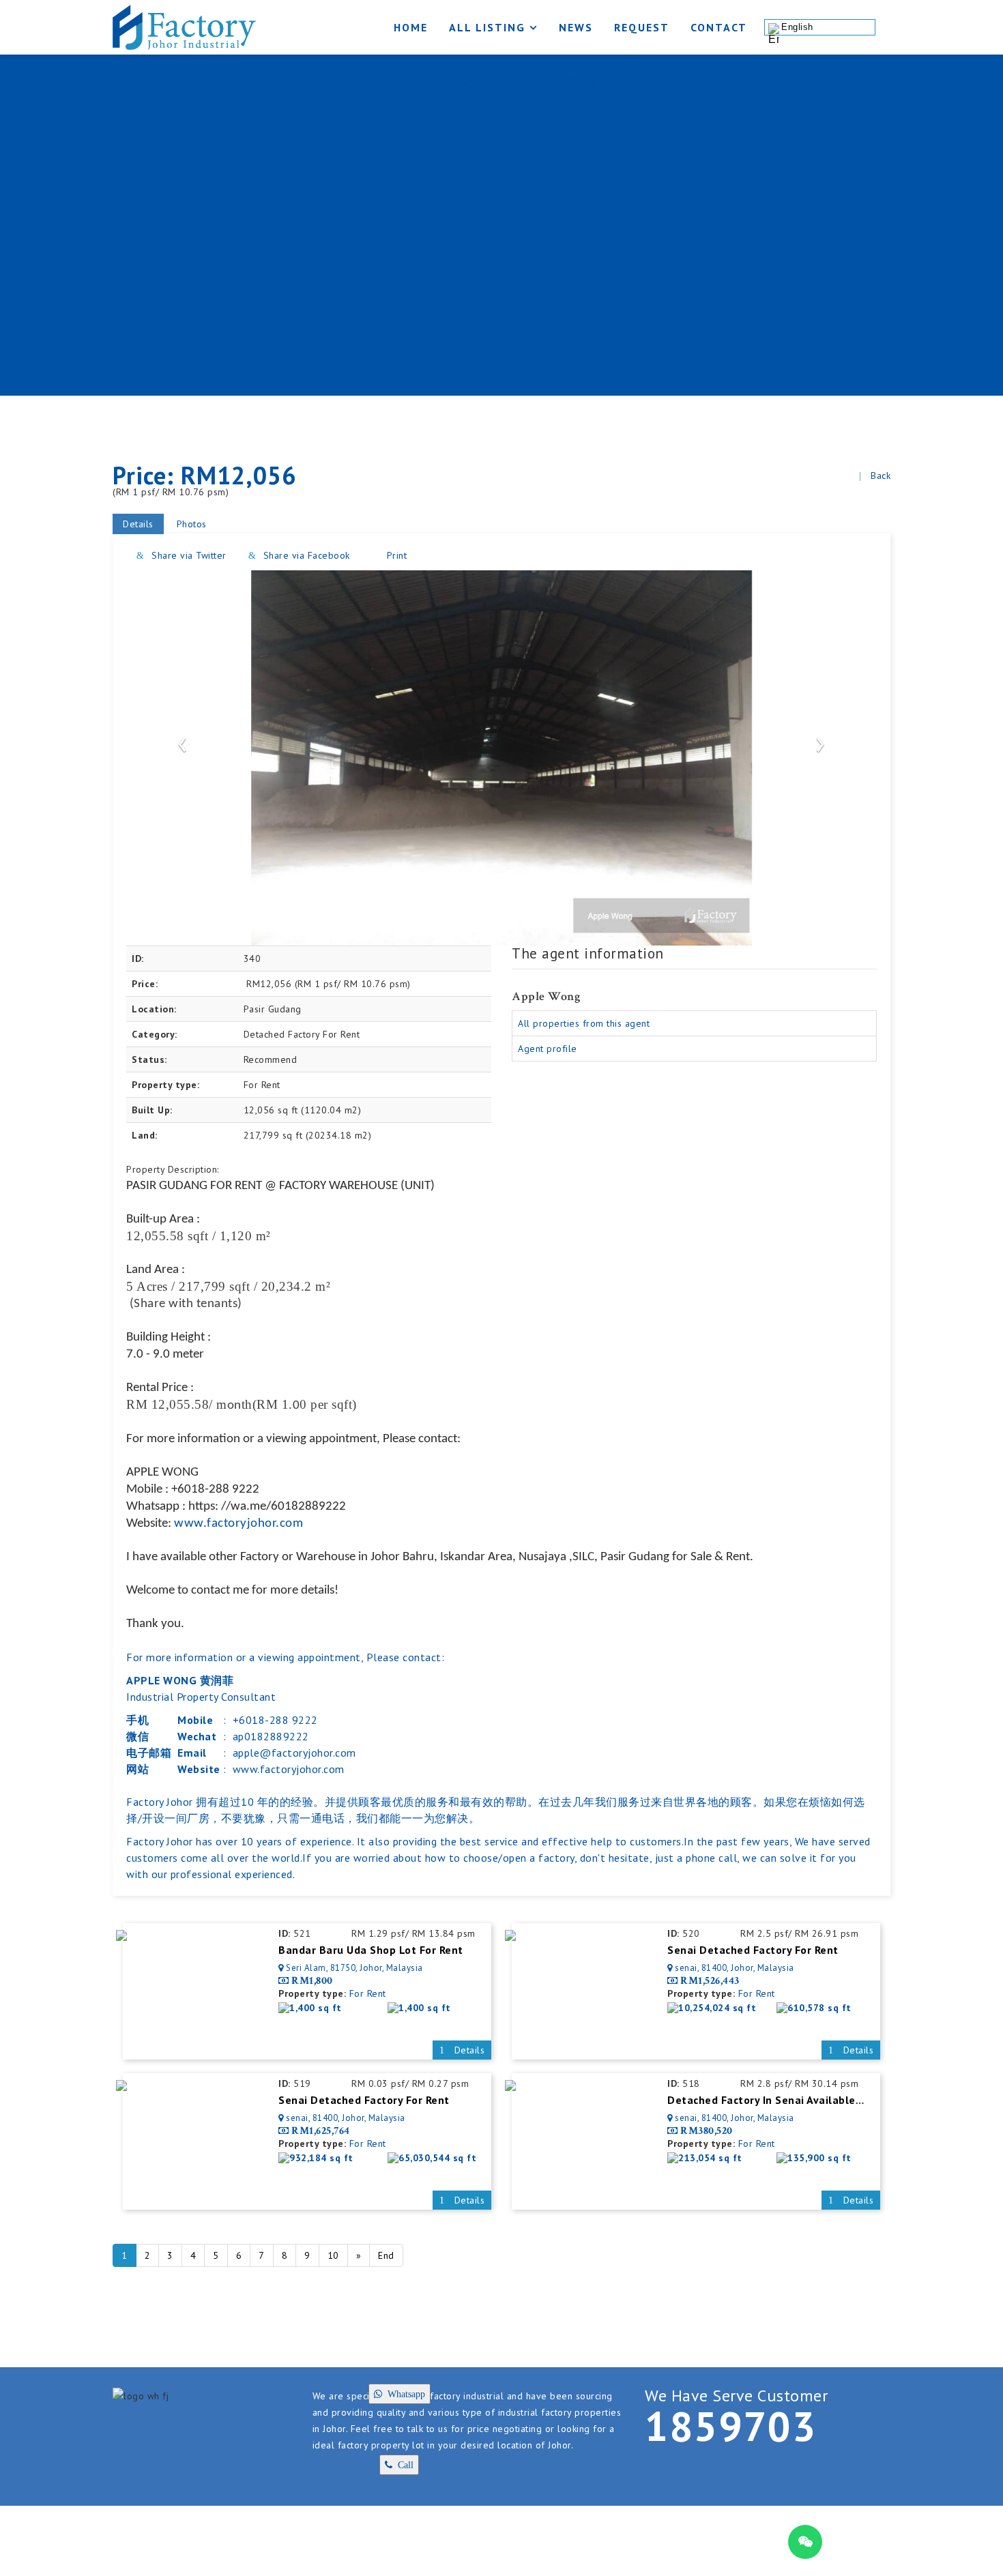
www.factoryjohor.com (238, 1524)
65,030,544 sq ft (437, 2158)
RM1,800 (312, 1981)
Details (138, 524)
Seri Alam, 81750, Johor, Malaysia (354, 1968)
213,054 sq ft (710, 2158)
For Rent (368, 1993)
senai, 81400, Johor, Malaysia (735, 1968)
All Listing (487, 27)
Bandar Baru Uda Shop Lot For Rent (371, 1950)
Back (881, 475)
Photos (192, 524)
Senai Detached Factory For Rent (753, 1950)
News (576, 27)
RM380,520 (707, 2131)
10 (333, 2255)
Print (395, 555)
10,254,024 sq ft (717, 2008)
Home (411, 27)
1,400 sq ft (316, 2008)
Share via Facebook (305, 555)
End (386, 2255)
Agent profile (548, 1049)
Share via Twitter (188, 555)
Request (642, 27)
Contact (719, 27)
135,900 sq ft (819, 2158)
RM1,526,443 (710, 1981)
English (797, 27)
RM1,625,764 (321, 2131)
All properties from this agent (584, 1023)
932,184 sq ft (321, 2158)
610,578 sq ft (819, 2008)
